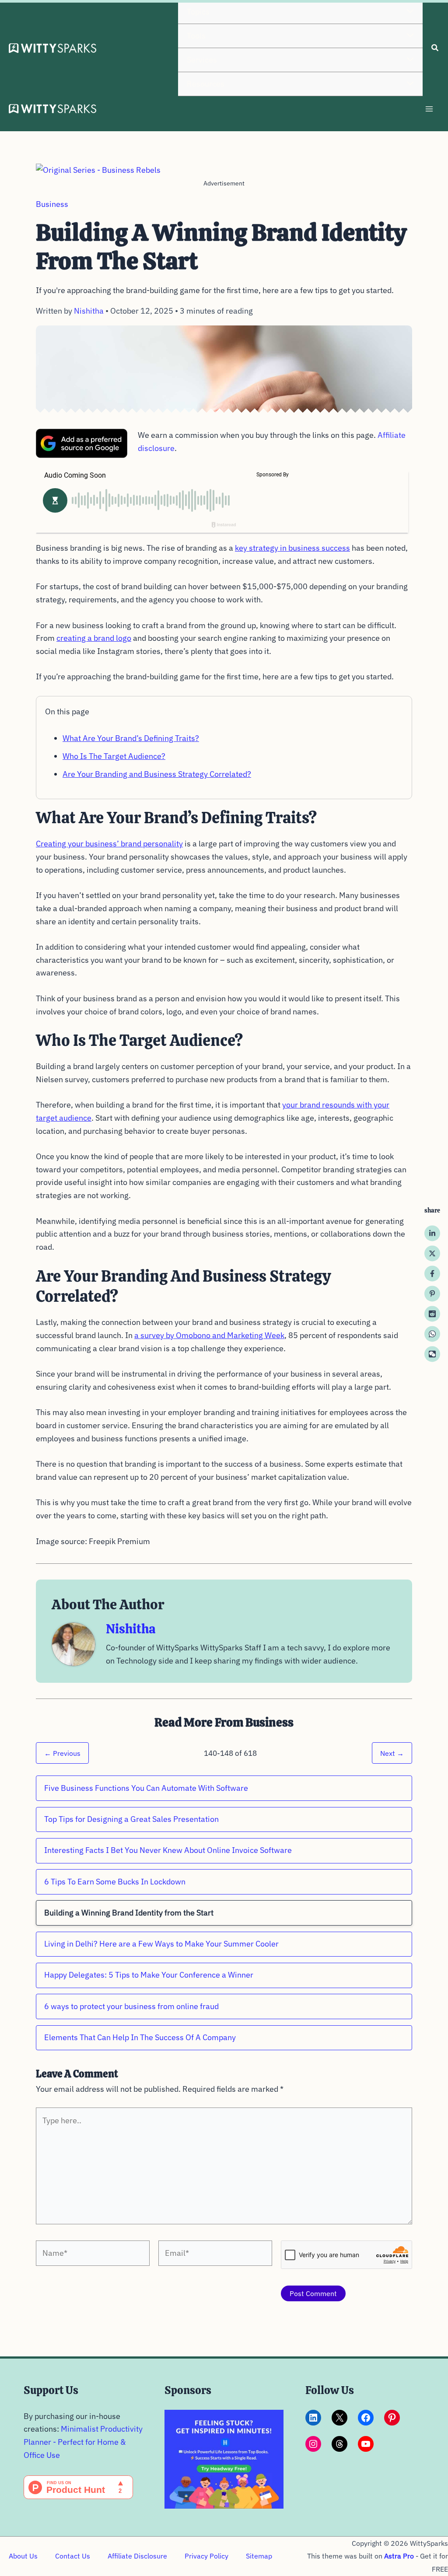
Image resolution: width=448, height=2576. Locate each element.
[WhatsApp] (432, 1334)
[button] (435, 49)
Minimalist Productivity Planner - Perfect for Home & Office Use (83, 2442)
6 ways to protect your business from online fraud (131, 2006)
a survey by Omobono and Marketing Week (209, 1335)
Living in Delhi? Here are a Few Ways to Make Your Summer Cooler (161, 1944)
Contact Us (73, 2556)
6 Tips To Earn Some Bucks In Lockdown (115, 1882)
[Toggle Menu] (408, 12)
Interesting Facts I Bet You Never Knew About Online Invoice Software (168, 1850)
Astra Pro (399, 2556)
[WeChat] (432, 1354)
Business (52, 204)
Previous (62, 1753)
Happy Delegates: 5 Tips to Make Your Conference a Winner (149, 1975)
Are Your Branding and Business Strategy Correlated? (157, 774)
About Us (23, 2556)
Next (392, 1753)
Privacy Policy (206, 2556)
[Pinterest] (432, 1293)
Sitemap (259, 2556)
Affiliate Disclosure (137, 2556)
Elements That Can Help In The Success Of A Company (140, 2037)
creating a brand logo (94, 638)
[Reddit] (432, 1314)
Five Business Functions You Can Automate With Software (146, 1788)
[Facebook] (432, 1273)
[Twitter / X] (432, 1253)
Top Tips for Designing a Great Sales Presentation (131, 1819)
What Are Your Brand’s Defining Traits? (131, 738)
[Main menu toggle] (429, 109)
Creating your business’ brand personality (109, 844)
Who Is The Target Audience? (114, 756)
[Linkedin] (432, 1233)
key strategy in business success (292, 548)
